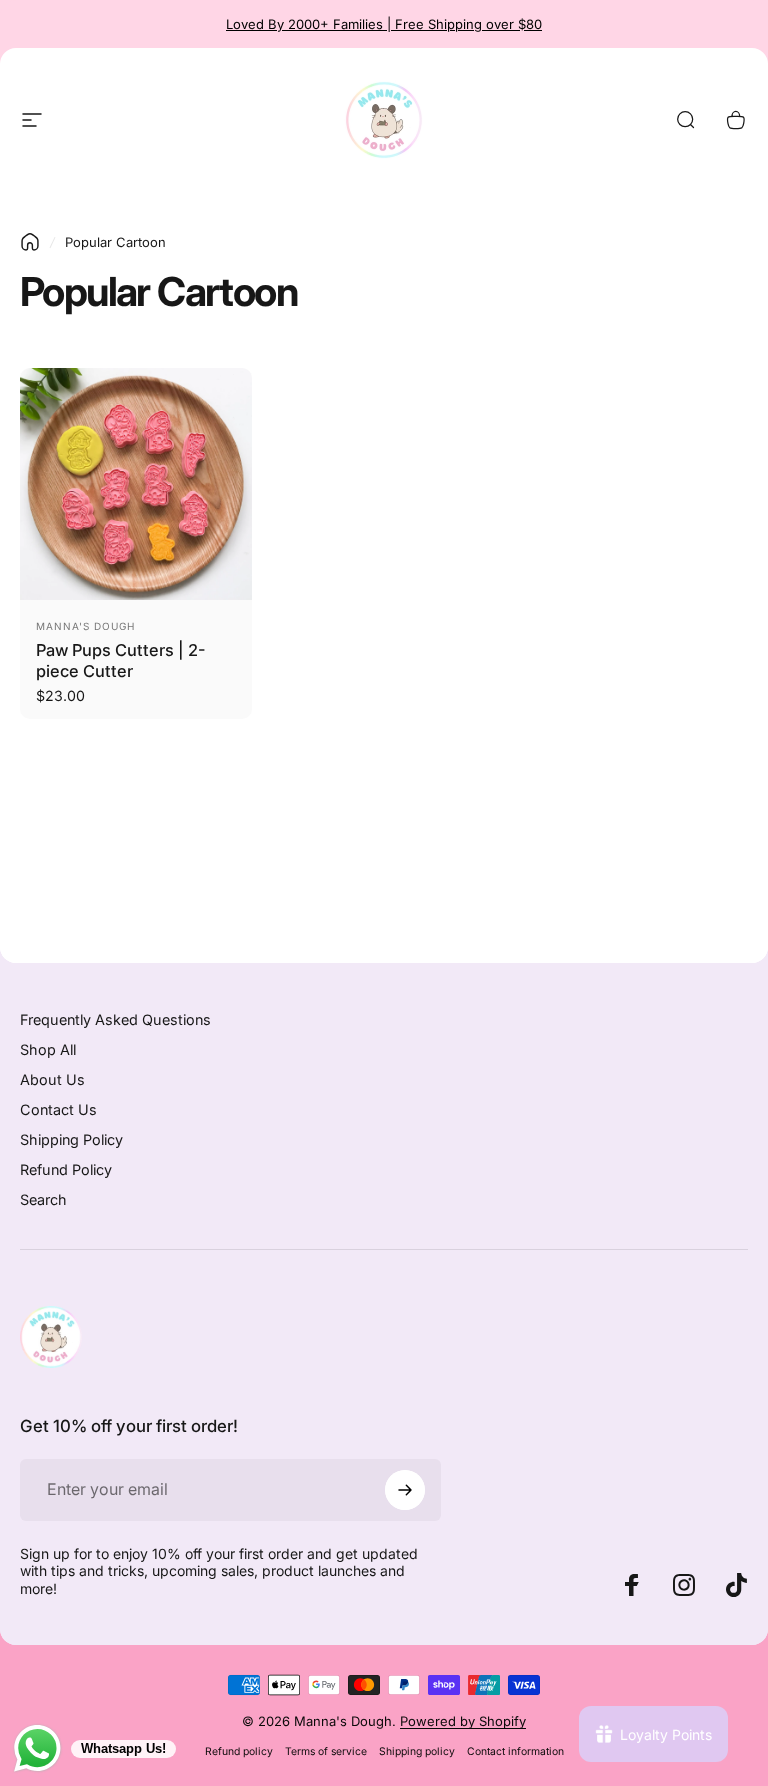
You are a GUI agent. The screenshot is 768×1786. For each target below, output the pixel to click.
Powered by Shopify (463, 1721)
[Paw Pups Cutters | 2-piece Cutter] (136, 484)
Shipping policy (417, 1751)
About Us (52, 1079)
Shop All (48, 1049)
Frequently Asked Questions (115, 1019)
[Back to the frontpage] (30, 242)
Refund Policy (66, 1169)
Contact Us (58, 1109)
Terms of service (326, 1751)
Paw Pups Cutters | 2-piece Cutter (121, 660)
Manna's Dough (85, 626)
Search (43, 1199)
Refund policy (239, 1751)
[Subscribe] (405, 1490)
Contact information (515, 1751)
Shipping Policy (71, 1139)
